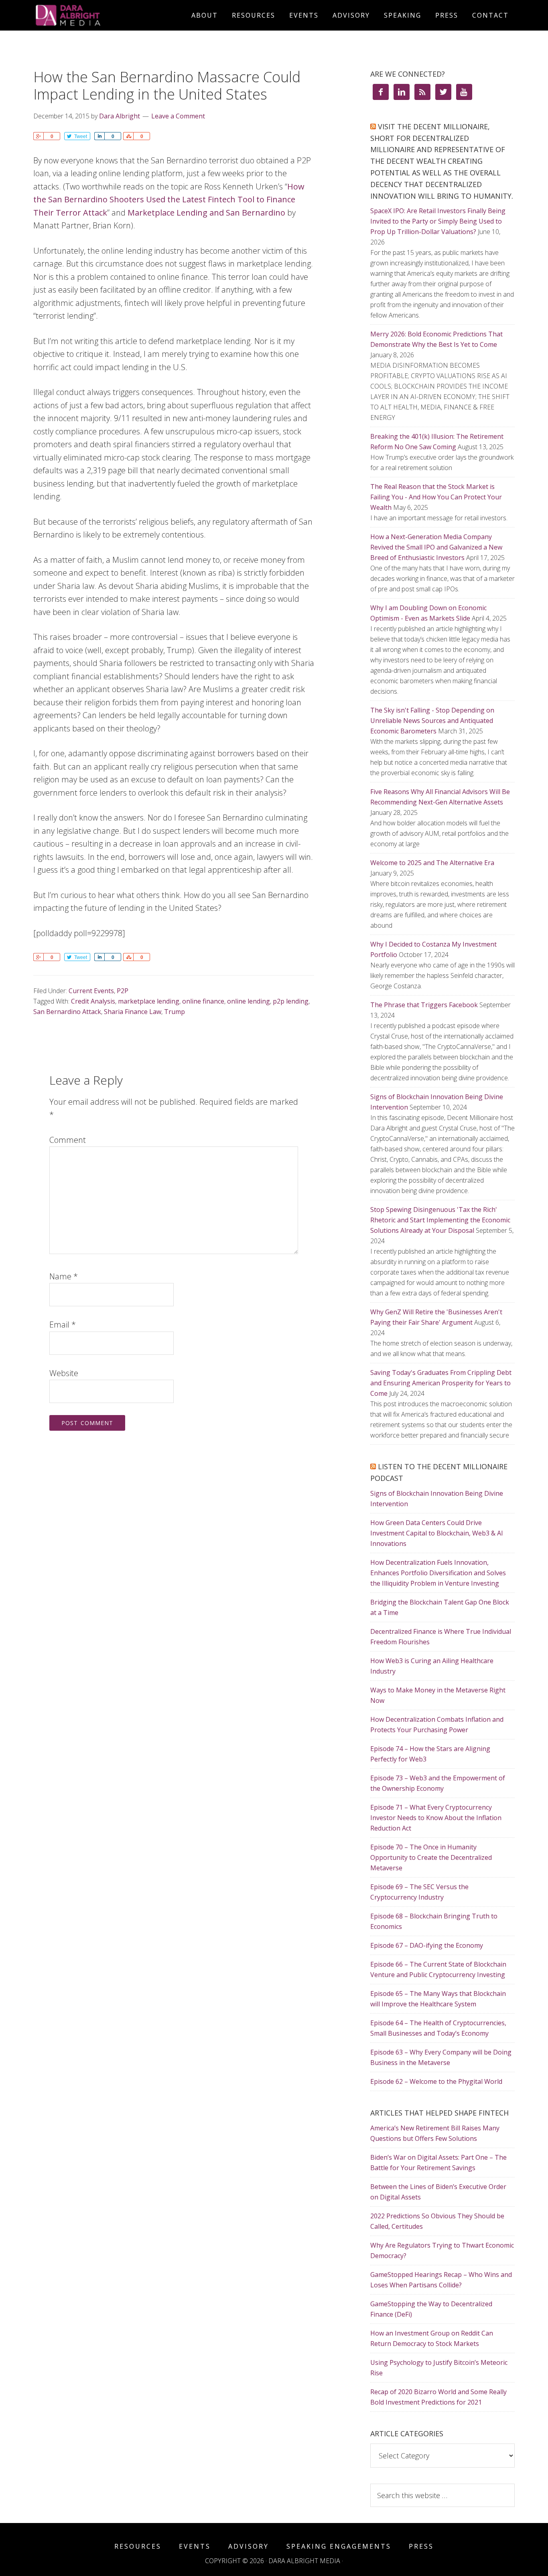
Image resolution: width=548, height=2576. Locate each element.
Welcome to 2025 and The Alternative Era (432, 863)
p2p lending (291, 1001)
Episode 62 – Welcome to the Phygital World (436, 2081)
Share (38, 136)
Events (195, 2546)
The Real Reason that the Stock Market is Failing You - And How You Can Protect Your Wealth (436, 497)
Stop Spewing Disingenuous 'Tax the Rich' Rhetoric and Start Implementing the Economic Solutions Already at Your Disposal (440, 1220)
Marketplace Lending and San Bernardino (206, 213)
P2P (123, 991)
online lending (249, 1001)
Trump (175, 1012)
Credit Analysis (93, 1001)
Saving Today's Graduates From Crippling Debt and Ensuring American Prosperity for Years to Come (441, 1383)
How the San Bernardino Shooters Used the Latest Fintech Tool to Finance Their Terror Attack (169, 200)
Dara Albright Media (106, 15)
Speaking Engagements (339, 2546)
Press (421, 2546)
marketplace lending (149, 1001)
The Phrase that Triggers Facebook (424, 1005)
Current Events (91, 991)
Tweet (81, 136)
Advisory (249, 2546)
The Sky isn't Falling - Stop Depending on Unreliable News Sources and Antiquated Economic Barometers (432, 721)
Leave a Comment (178, 116)
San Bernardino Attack (67, 1012)
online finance (203, 1001)
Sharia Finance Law (133, 1012)
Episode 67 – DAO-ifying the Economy (427, 1945)
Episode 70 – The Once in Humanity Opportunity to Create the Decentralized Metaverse (431, 1857)
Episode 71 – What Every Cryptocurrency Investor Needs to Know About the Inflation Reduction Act (436, 1818)
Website (64, 1373)
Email (63, 1325)
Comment (68, 1140)
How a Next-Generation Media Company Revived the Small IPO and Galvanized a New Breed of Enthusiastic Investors (436, 547)
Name (64, 1276)
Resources (138, 2546)
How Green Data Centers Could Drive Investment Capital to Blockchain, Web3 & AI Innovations (437, 1533)
